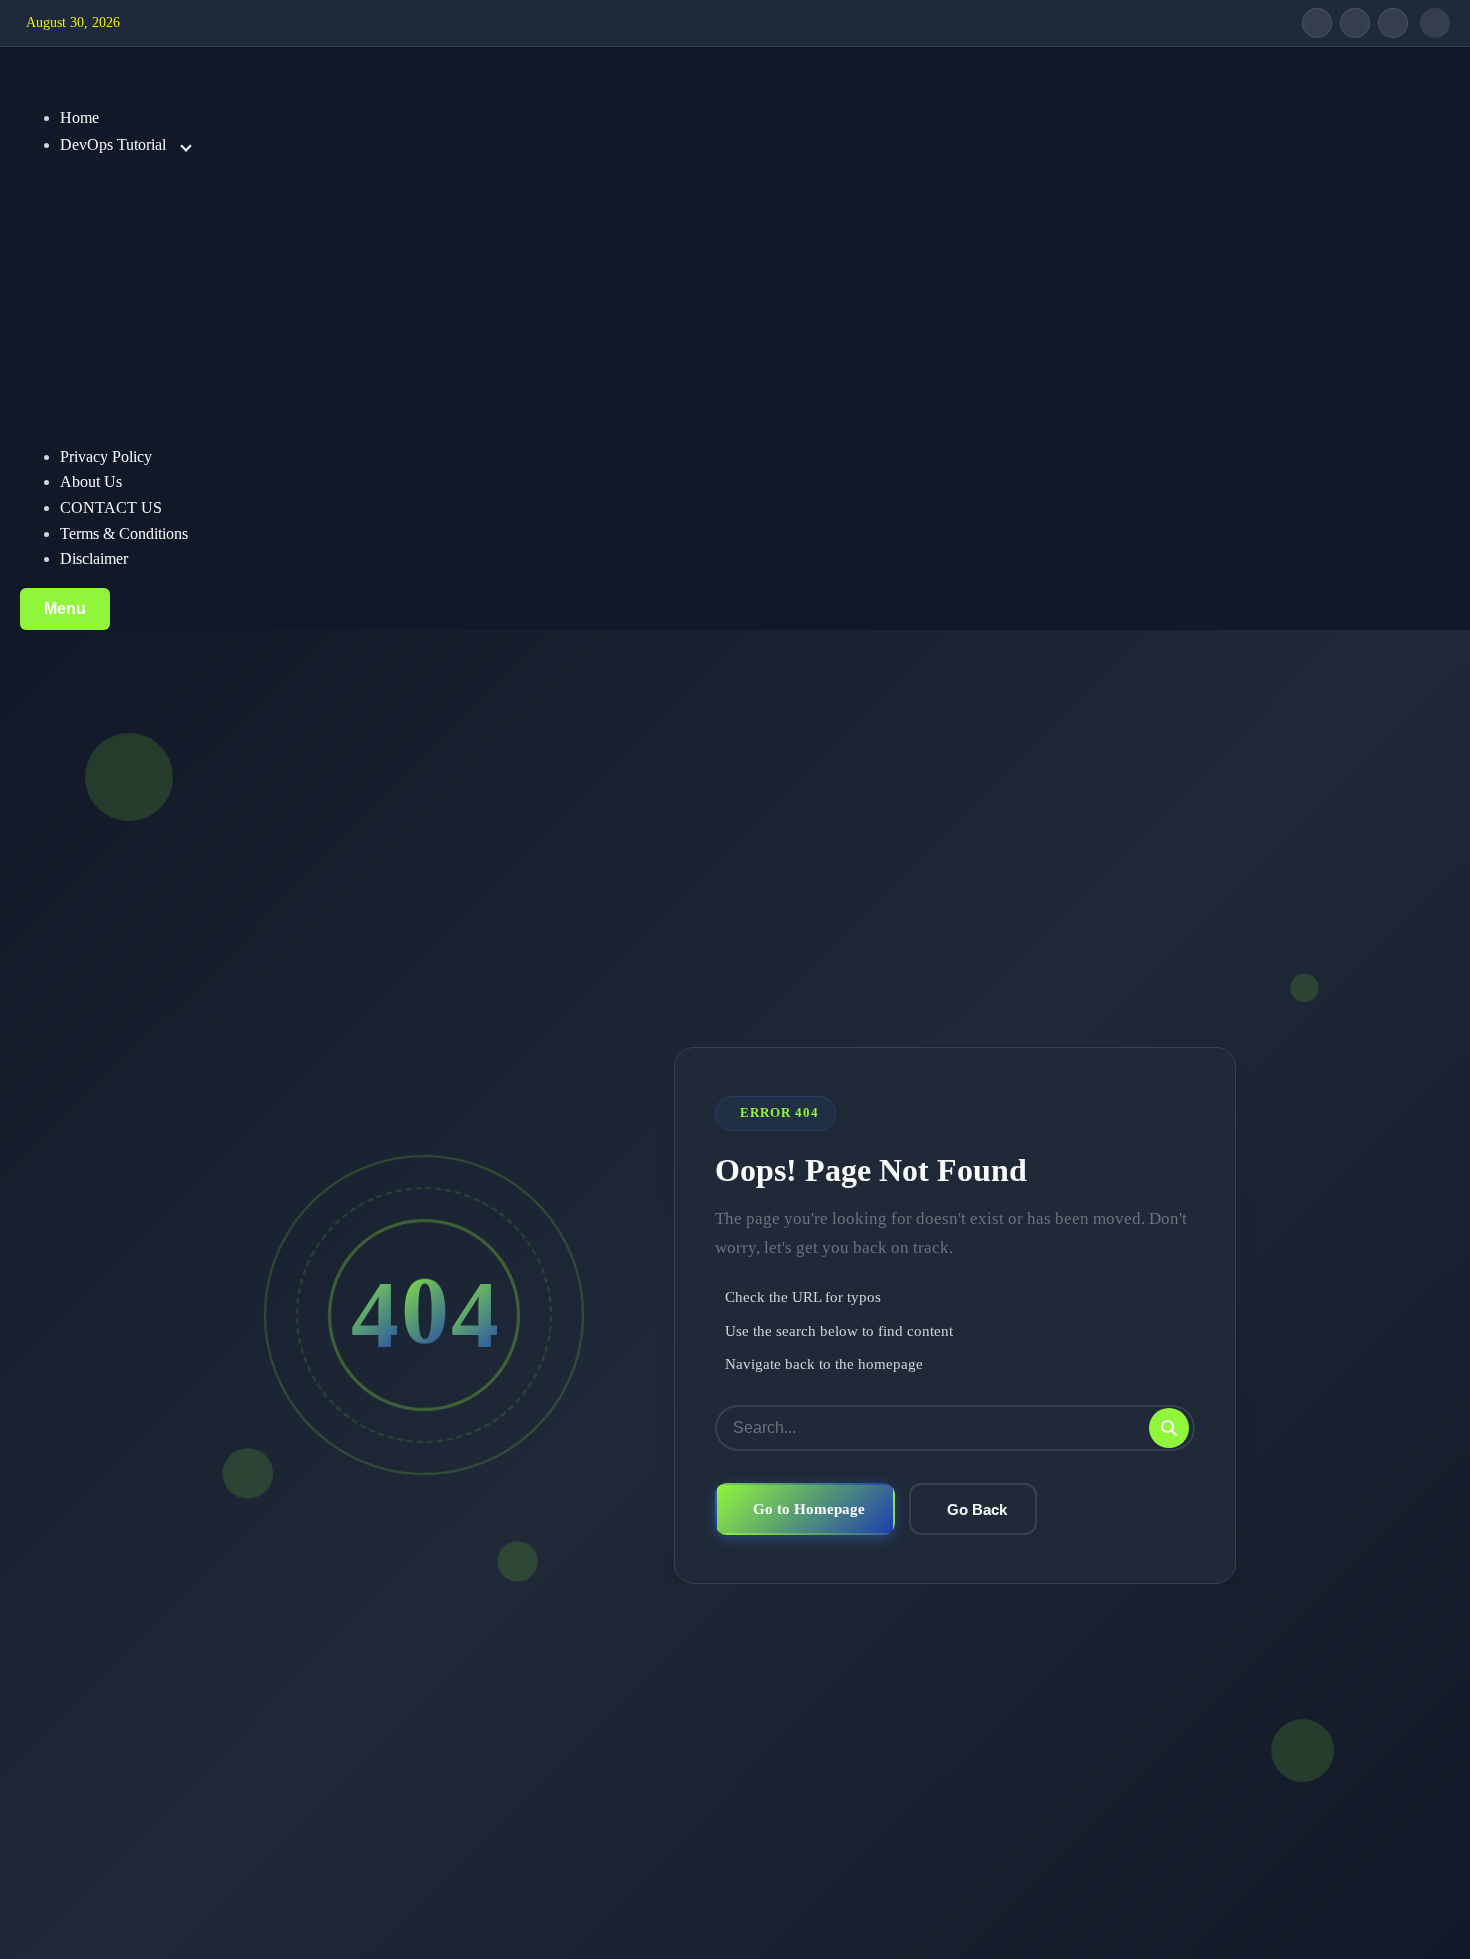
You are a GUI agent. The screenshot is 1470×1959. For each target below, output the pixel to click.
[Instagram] (1393, 23)
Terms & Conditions (124, 533)
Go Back (977, 1509)
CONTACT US (111, 507)
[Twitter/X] (1355, 23)
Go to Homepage (809, 1508)
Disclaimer (94, 558)
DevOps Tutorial (113, 144)
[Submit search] (1169, 1428)
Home (79, 117)
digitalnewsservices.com (96, 75)
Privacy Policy (106, 456)
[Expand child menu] (186, 146)
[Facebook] (1317, 23)
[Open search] (1435, 23)
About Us (91, 481)
